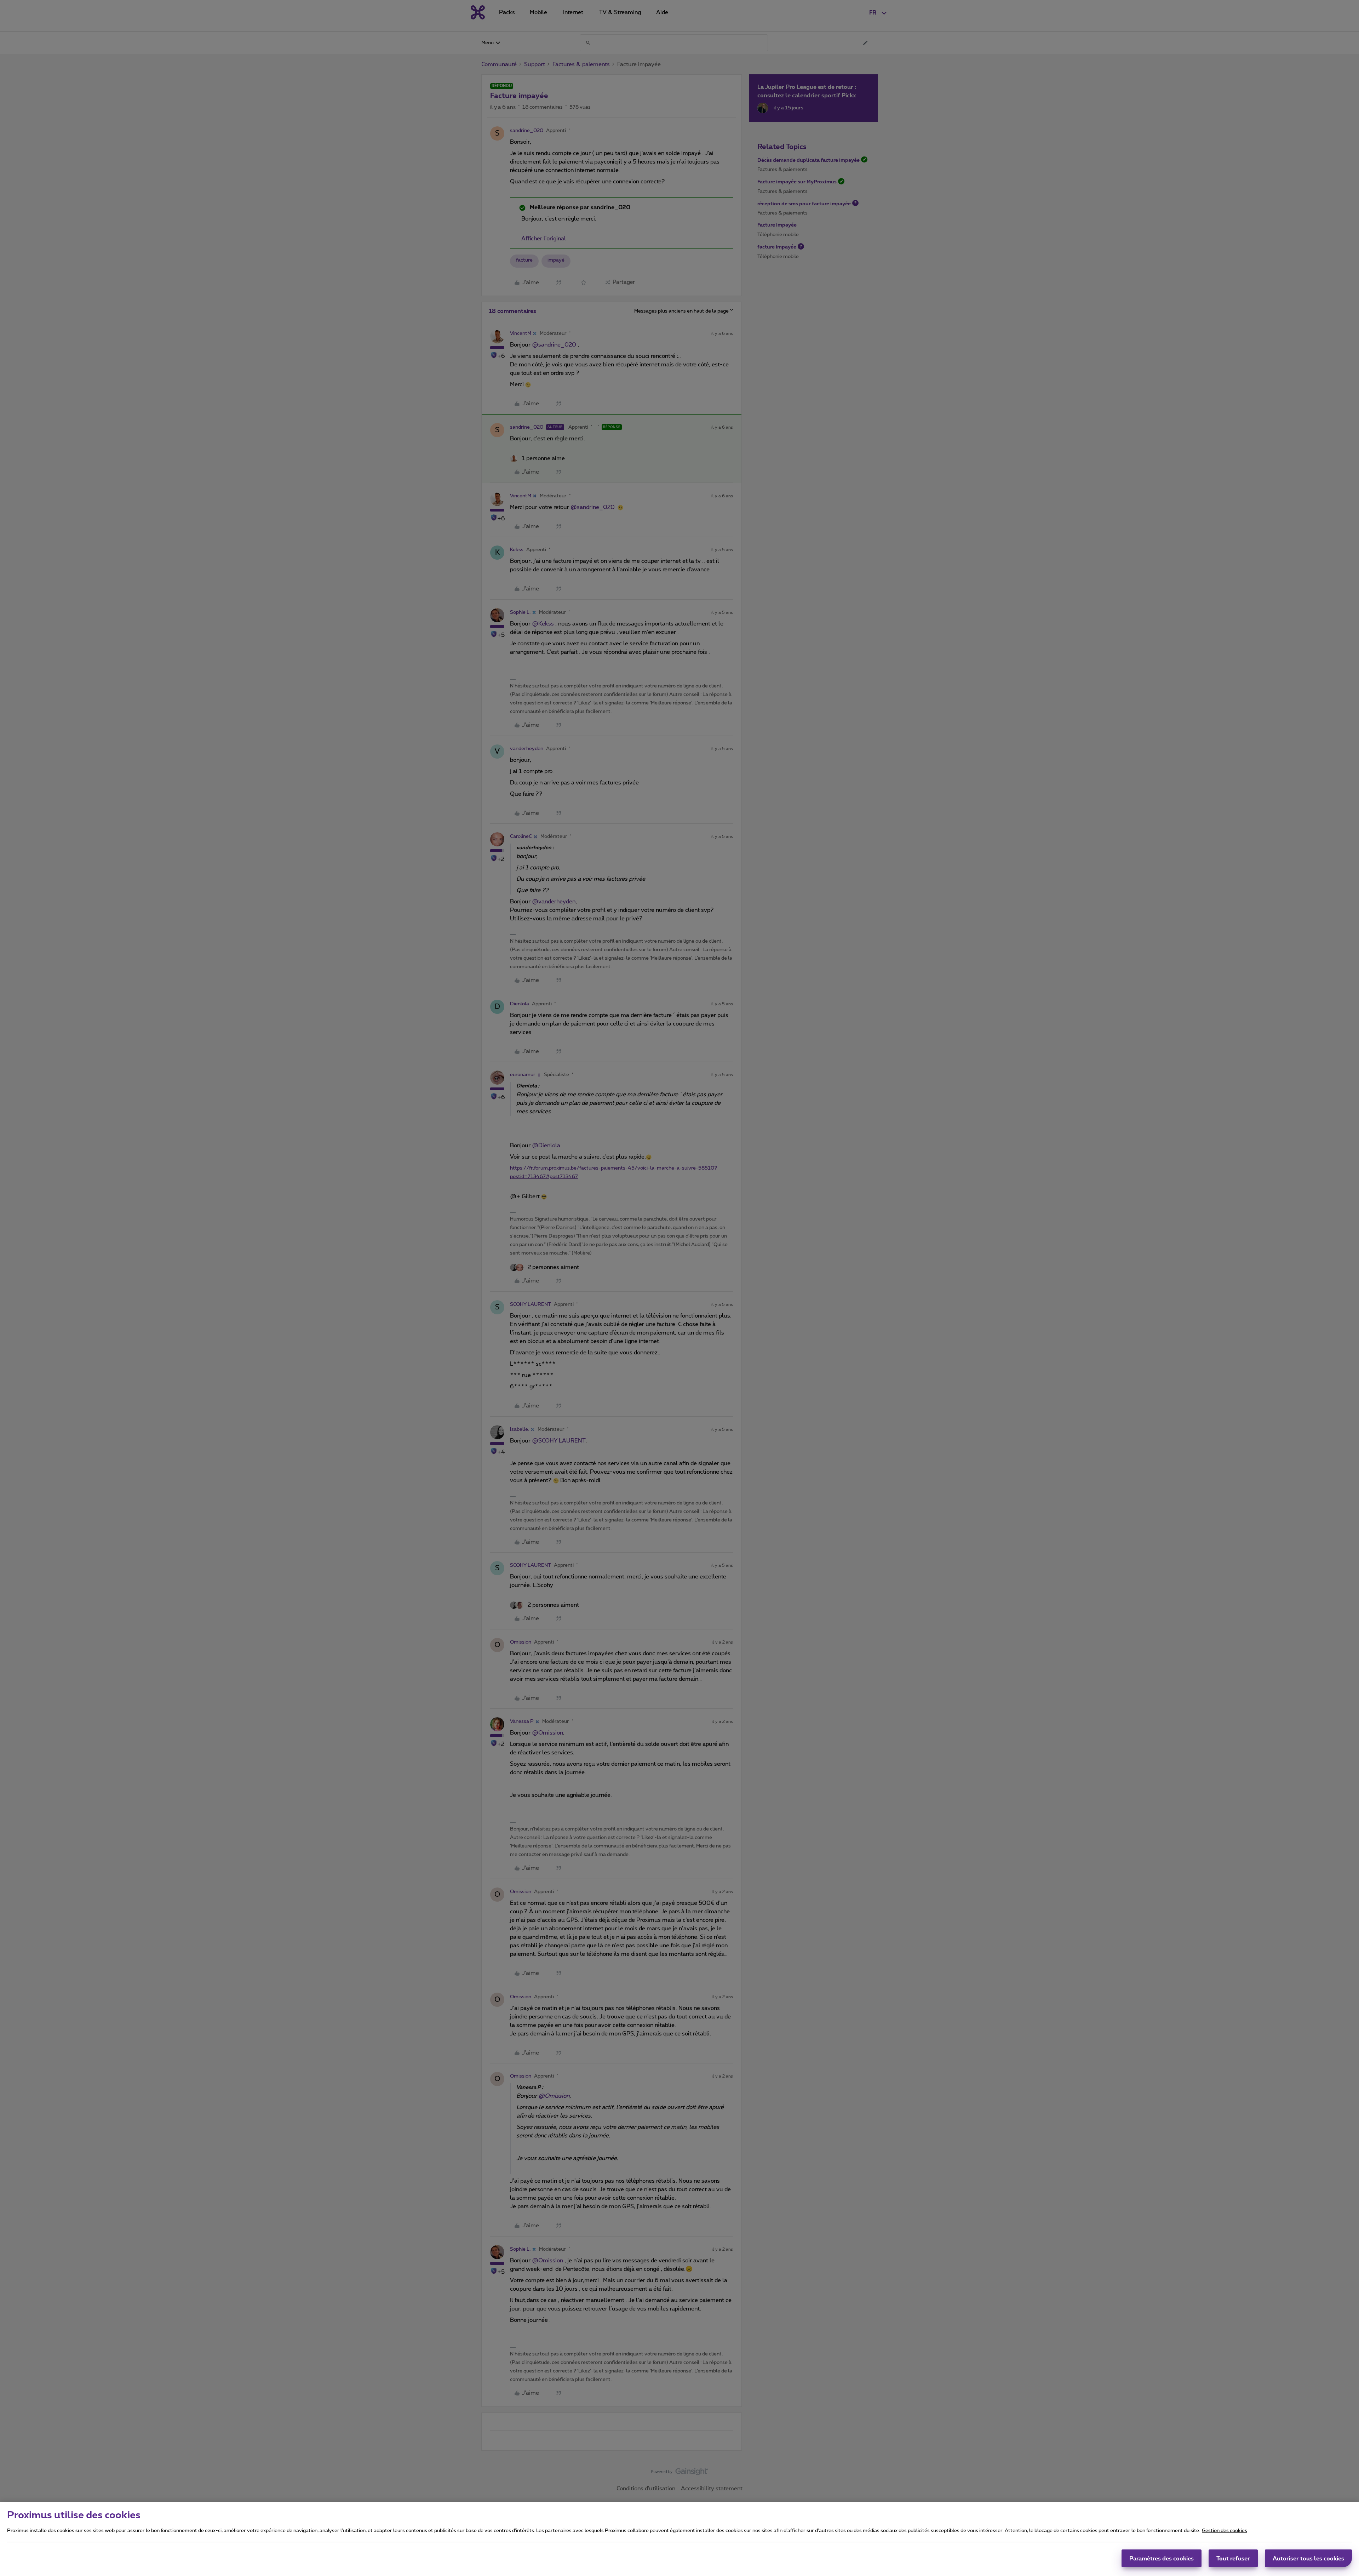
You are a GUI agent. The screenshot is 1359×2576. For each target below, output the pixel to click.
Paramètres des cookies (1162, 2558)
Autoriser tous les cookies (1308, 2558)
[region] (679, 2539)
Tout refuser (1233, 2558)
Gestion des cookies (1225, 2531)
